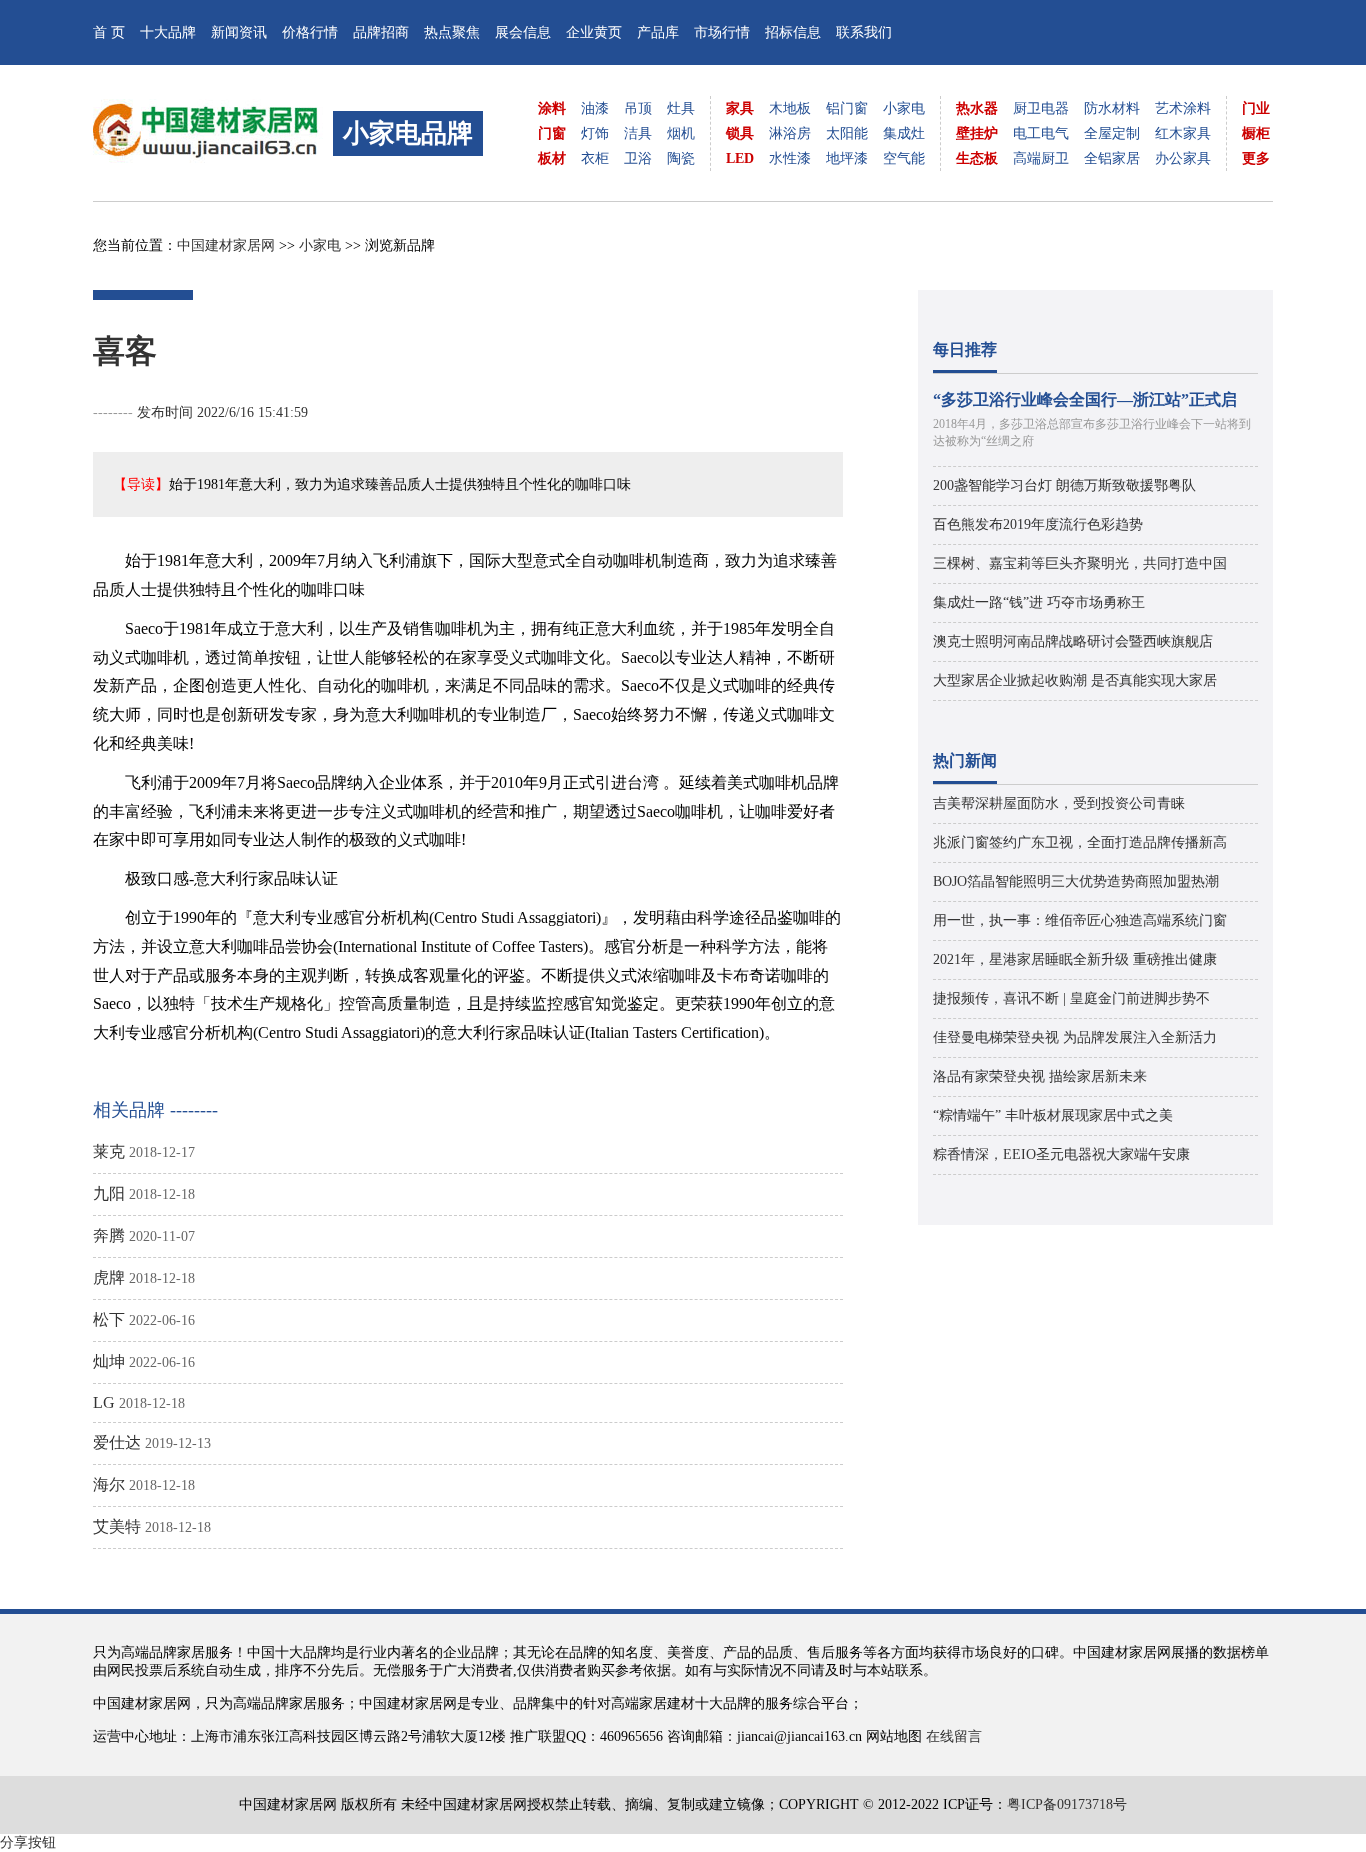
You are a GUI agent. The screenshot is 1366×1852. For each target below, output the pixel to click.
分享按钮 (28, 1842)
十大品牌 (168, 32)
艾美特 (117, 1526)
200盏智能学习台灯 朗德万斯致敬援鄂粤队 (1064, 485)
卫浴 (638, 158)
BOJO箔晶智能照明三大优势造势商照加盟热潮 (1076, 881)
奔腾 (109, 1235)
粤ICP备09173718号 (1067, 1804)
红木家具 (1183, 133)
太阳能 (847, 133)
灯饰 (595, 133)
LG (104, 1402)
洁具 (638, 133)
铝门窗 (847, 108)
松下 (109, 1319)
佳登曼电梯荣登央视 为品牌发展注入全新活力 (1075, 1037)
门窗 (552, 133)
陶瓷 (681, 158)
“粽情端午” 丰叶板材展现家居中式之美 (1053, 1115)
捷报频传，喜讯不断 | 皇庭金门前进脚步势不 (1071, 998)
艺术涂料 (1183, 108)
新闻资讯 (239, 32)
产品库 (658, 32)
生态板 (977, 158)
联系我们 (864, 32)
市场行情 (722, 32)
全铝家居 (1112, 158)
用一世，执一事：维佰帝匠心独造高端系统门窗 (1080, 920)
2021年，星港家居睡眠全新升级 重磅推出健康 (1075, 959)
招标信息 (793, 32)
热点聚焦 (452, 32)
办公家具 (1183, 158)
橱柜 (1256, 133)
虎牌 (109, 1277)
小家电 (904, 108)
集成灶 (904, 133)
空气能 (904, 158)
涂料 (552, 108)
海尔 (109, 1484)
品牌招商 (381, 32)
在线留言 (954, 1736)
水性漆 (790, 158)
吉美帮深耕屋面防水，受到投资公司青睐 (1059, 803)
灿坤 (109, 1361)
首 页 (109, 32)
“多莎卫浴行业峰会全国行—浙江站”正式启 (1085, 399)
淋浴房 (790, 133)
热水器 (977, 108)
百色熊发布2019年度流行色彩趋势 (1038, 524)
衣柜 (595, 158)
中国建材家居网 (226, 245)
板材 (552, 158)
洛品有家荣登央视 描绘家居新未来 (1040, 1076)
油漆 (595, 108)
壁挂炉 (977, 133)
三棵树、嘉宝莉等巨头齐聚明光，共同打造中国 (1080, 563)
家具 (740, 108)
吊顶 (638, 108)
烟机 (681, 133)
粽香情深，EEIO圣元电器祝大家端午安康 (1061, 1154)
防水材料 (1112, 108)
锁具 (740, 133)
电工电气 (1041, 133)
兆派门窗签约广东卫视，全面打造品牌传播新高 (1080, 842)
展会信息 (523, 32)
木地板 (790, 108)
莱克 (109, 1151)
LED (740, 158)
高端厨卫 (1041, 158)
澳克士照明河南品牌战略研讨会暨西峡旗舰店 (1073, 641)
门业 (1256, 108)
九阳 (109, 1193)
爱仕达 (117, 1442)
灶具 (681, 108)
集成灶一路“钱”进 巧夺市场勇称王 (1039, 602)
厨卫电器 (1041, 108)
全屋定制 (1112, 133)
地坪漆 (847, 158)
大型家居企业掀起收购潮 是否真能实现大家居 (1075, 680)
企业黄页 (594, 32)
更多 (1256, 158)
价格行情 (310, 32)
